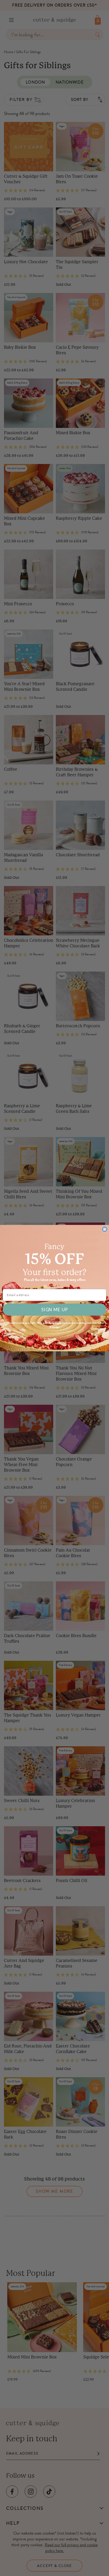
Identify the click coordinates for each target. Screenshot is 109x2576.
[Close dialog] (105, 1229)
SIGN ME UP (54, 1309)
